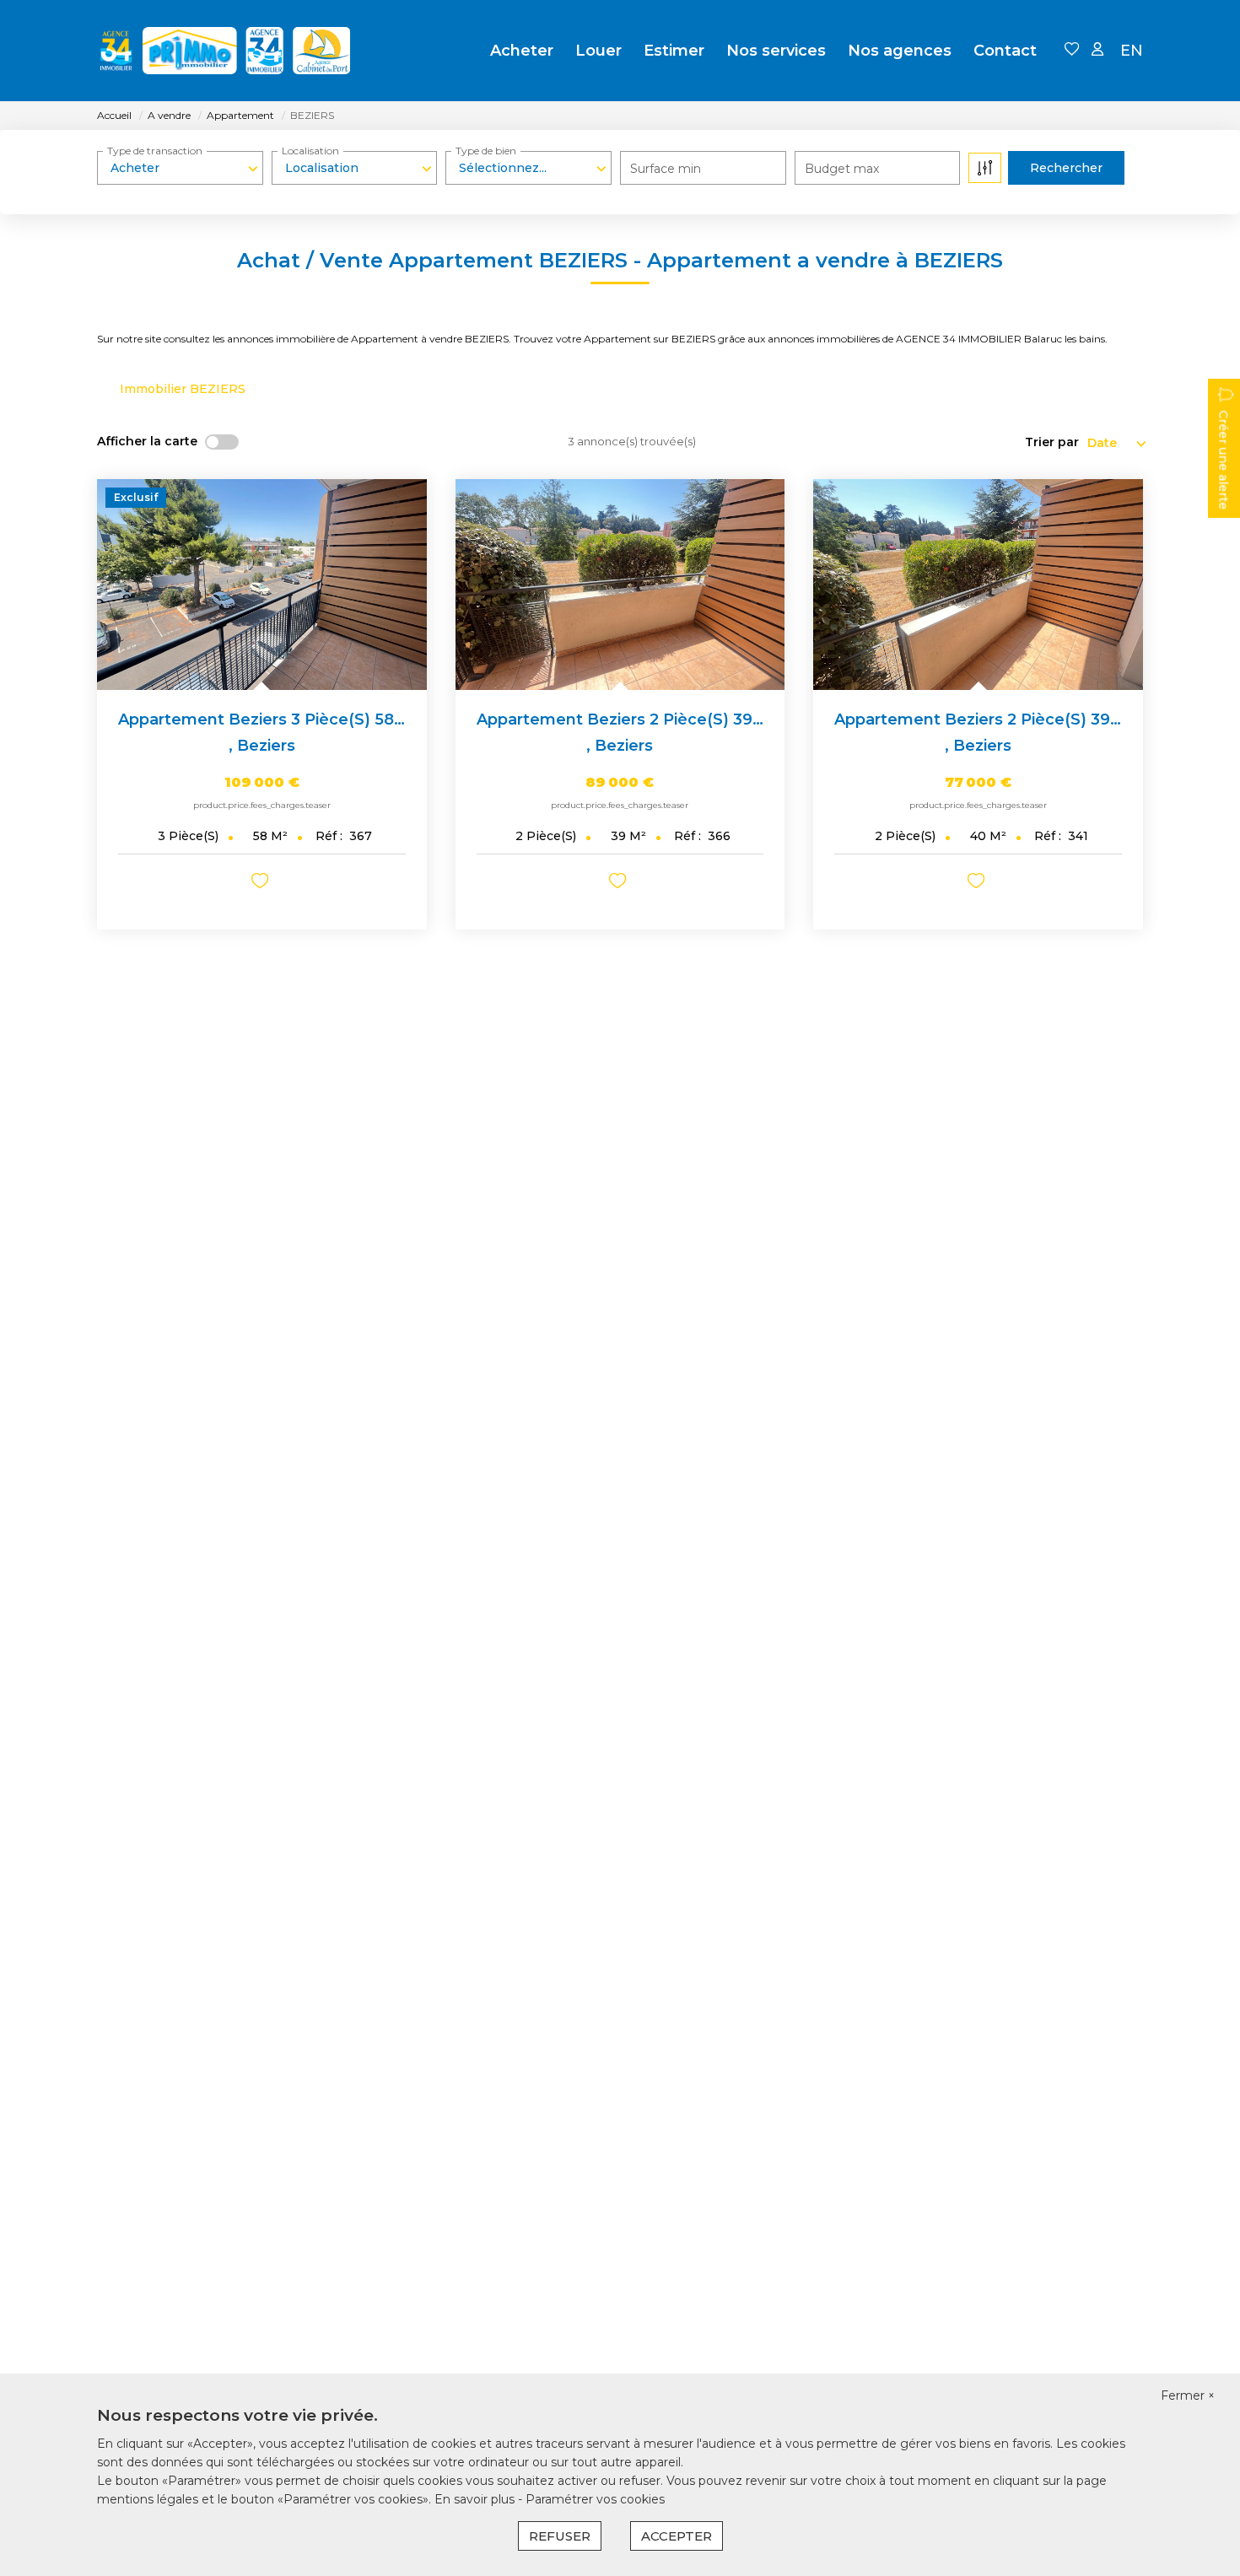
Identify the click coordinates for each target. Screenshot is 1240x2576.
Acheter (522, 51)
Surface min (666, 169)
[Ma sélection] (1072, 50)
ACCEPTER (677, 2536)
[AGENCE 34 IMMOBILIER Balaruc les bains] (224, 51)
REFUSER (560, 2536)
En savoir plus (476, 2499)
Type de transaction (155, 151)
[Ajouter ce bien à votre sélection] (262, 884)
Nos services (776, 51)
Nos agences (900, 51)
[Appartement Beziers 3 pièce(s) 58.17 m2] (262, 585)
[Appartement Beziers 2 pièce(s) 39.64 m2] (978, 585)
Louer (598, 51)
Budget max (842, 169)
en (1132, 51)
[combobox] (180, 168)
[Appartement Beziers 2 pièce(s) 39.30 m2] (620, 585)
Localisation (310, 151)
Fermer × (1188, 2395)
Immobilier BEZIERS (183, 389)
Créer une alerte (1223, 460)
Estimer (674, 51)
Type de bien (486, 151)
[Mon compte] (1097, 50)
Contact (1005, 51)
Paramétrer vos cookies (595, 2499)
